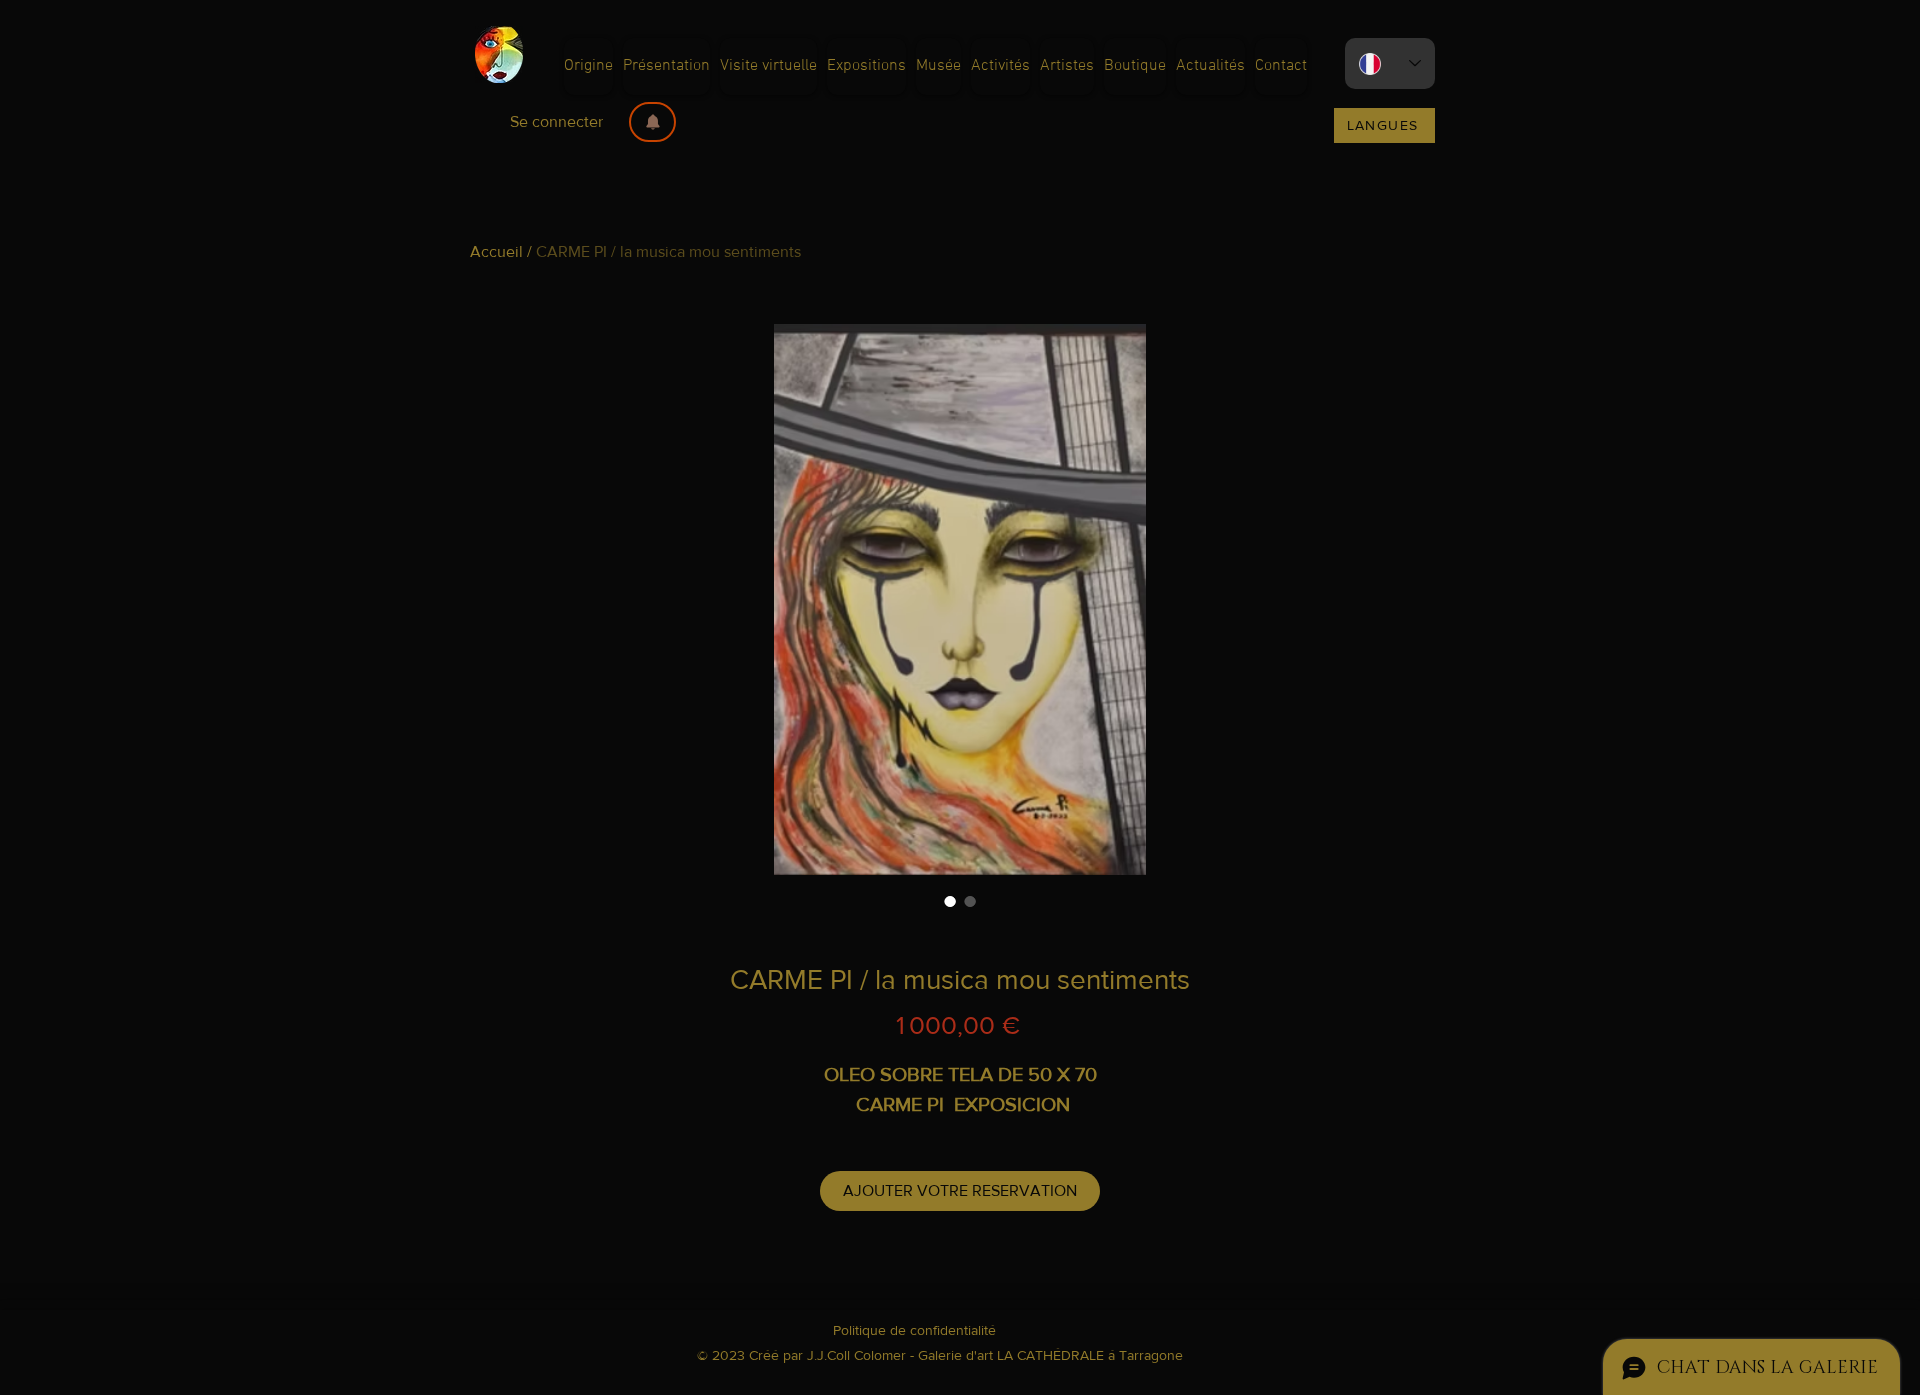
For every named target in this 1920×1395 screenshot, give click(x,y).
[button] (652, 122)
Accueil (496, 251)
